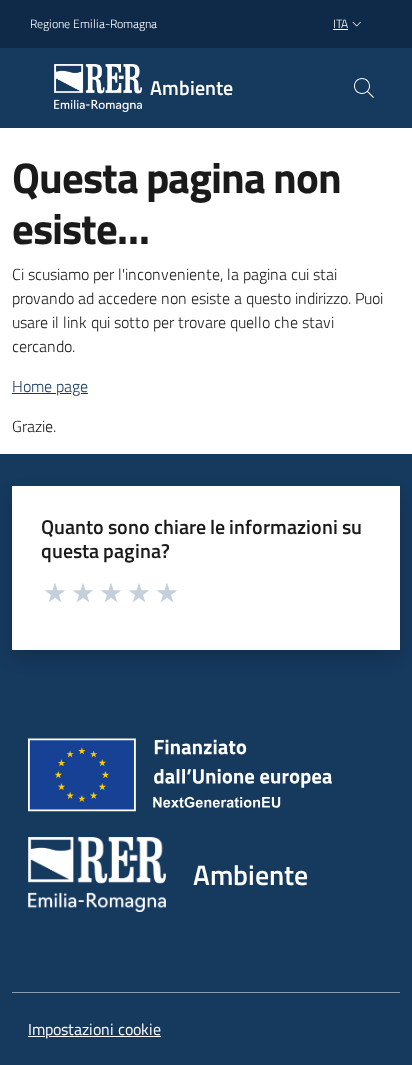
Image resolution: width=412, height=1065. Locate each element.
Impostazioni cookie (94, 1029)
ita (340, 23)
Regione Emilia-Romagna (93, 24)
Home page (50, 386)
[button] (364, 88)
